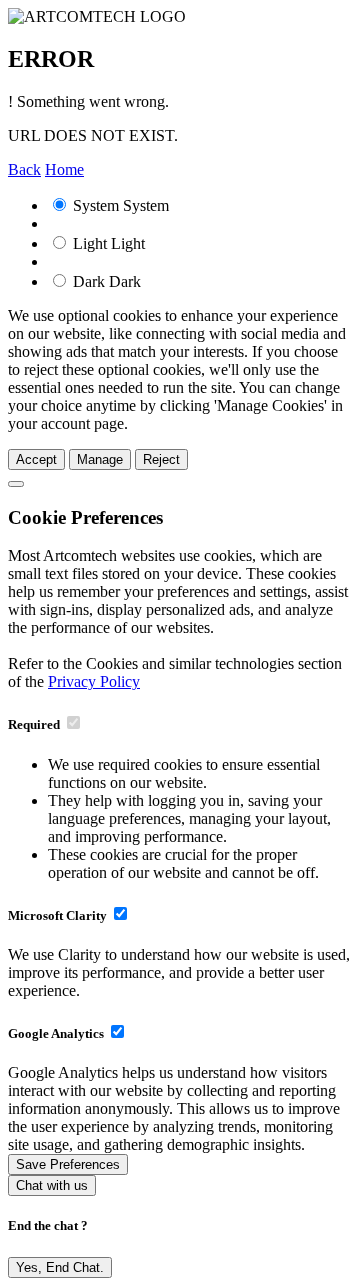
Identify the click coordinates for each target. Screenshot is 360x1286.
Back (24, 169)
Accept (36, 459)
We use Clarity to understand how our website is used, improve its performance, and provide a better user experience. (179, 972)
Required (34, 724)
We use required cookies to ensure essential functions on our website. (184, 773)
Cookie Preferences (85, 517)
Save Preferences (68, 1164)
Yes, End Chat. (60, 1267)
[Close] (16, 484)
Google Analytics (56, 1033)
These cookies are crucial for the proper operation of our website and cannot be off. (183, 863)
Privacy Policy (94, 681)
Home (64, 169)
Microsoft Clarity (57, 915)
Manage (100, 459)
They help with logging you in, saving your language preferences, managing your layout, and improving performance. (189, 818)
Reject (161, 459)
